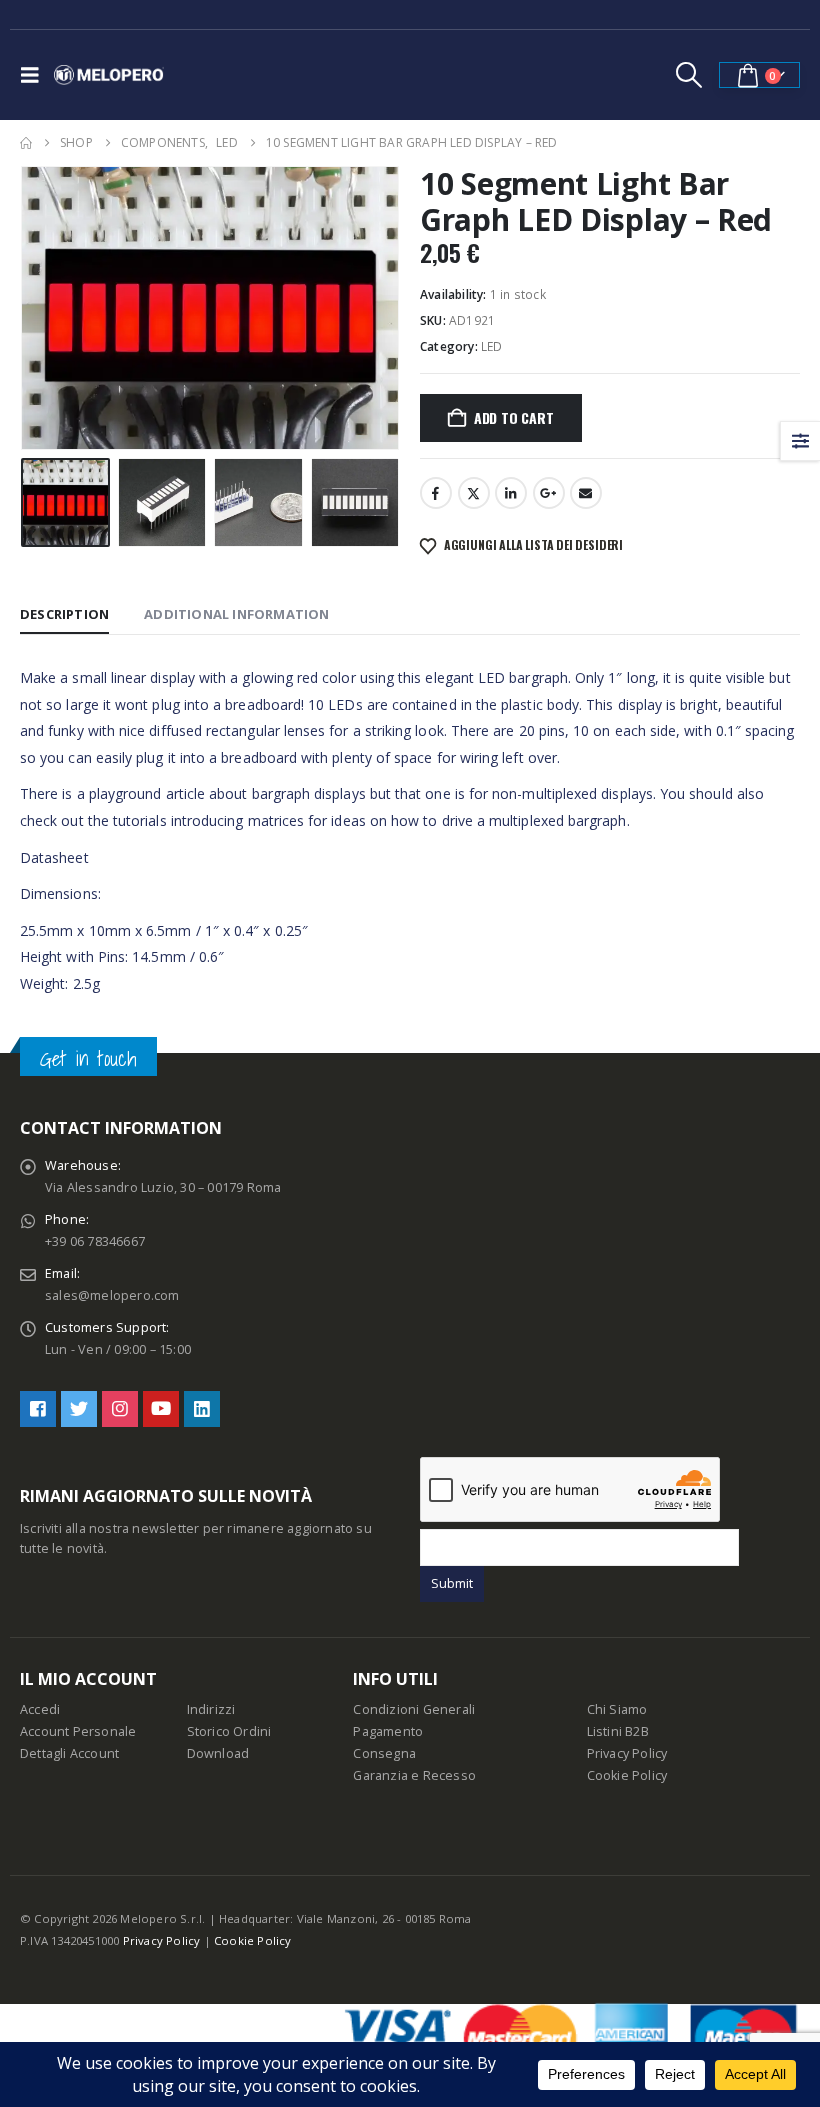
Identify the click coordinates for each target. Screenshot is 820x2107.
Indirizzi (211, 1709)
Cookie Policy (627, 1775)
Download (218, 1753)
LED (492, 346)
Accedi (40, 1709)
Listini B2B (618, 1731)
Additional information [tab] (236, 614)
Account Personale (78, 1731)
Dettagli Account (69, 1753)
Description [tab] (64, 614)
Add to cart (514, 417)
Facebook (436, 493)
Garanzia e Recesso (414, 1775)
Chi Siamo (617, 1709)
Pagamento (388, 1731)
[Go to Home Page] (26, 143)
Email (586, 493)
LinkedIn (511, 493)
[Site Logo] (109, 75)
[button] (35, 75)
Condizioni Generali (414, 1709)
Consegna (384, 1753)
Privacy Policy (627, 1753)
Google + (549, 493)
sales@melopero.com (112, 1295)
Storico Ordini (229, 1731)
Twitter (474, 493)
